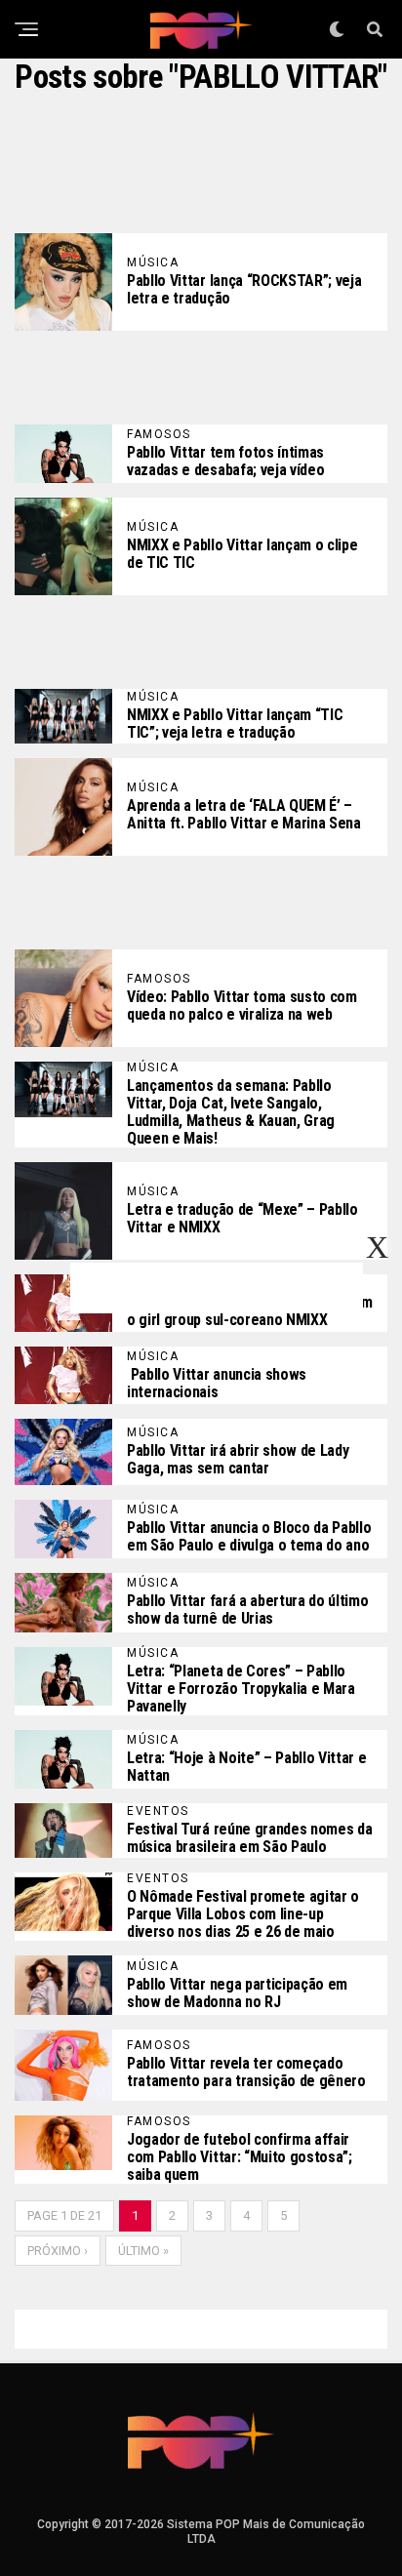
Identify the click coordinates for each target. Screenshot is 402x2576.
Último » (143, 2251)
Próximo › (58, 2251)
